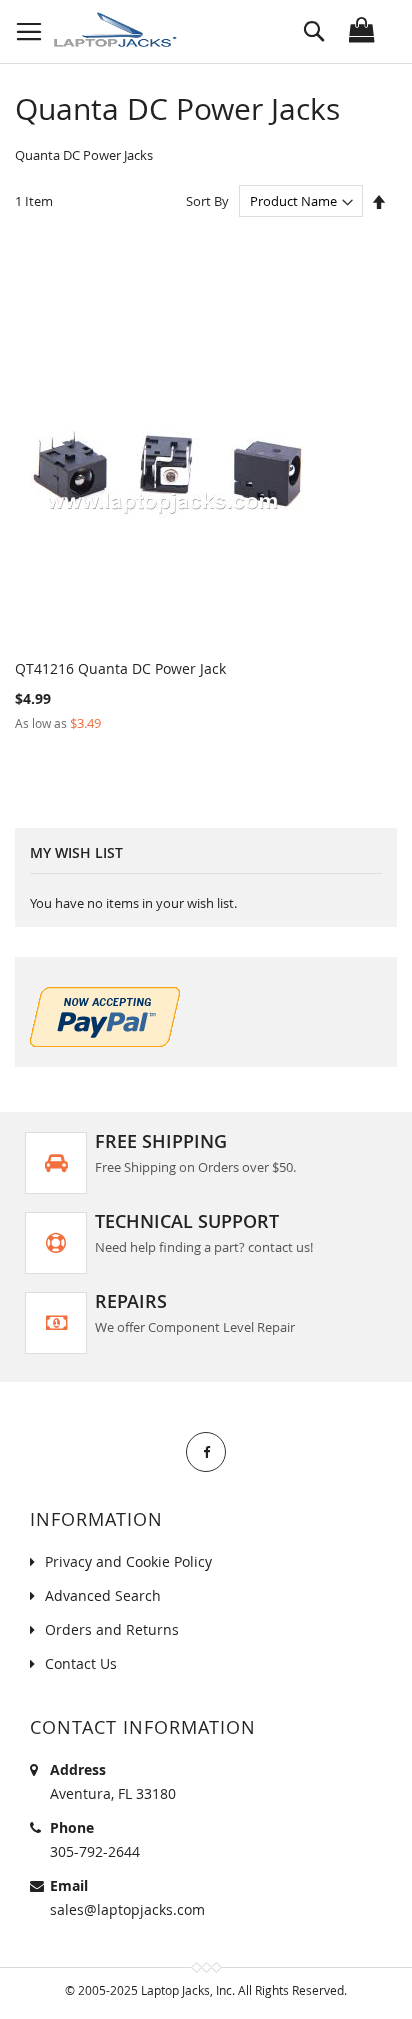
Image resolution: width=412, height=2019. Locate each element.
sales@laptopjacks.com (127, 1909)
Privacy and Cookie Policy (128, 1561)
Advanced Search (103, 1595)
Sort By (207, 201)
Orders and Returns (112, 1629)
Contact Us (81, 1663)
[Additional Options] (105, 1042)
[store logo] (117, 31)
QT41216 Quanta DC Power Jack (120, 668)
